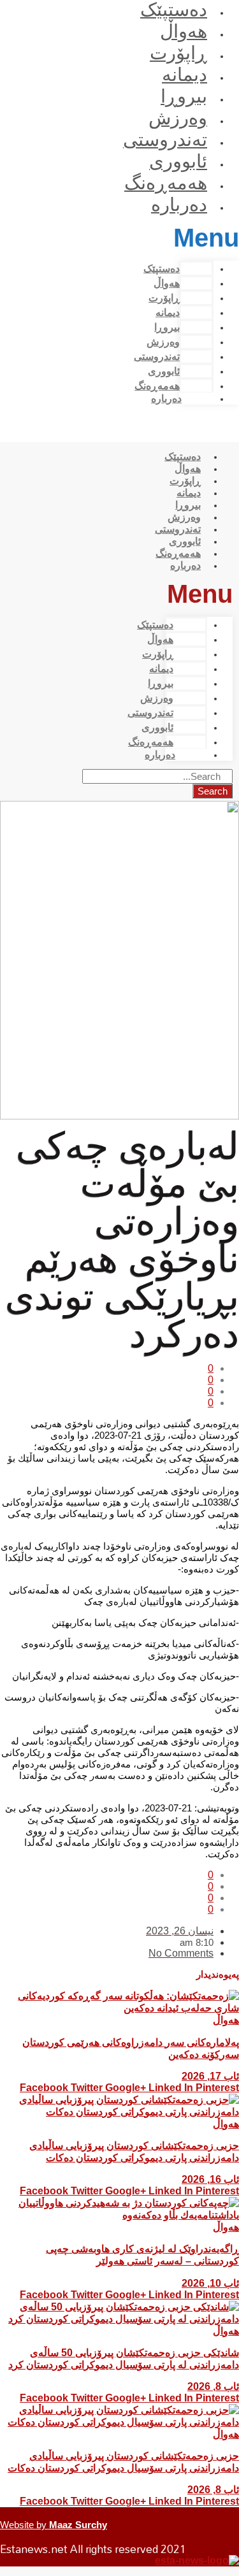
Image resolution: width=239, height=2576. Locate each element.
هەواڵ (184, 31)
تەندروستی (165, 140)
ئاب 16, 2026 (210, 2179)
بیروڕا (184, 96)
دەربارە (179, 205)
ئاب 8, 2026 (213, 2386)
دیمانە (185, 75)
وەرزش (178, 118)
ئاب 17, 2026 (210, 2076)
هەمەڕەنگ (166, 183)
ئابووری (178, 161)
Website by (54, 2525)
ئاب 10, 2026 (210, 2283)
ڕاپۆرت (178, 53)
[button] (209, 238)
